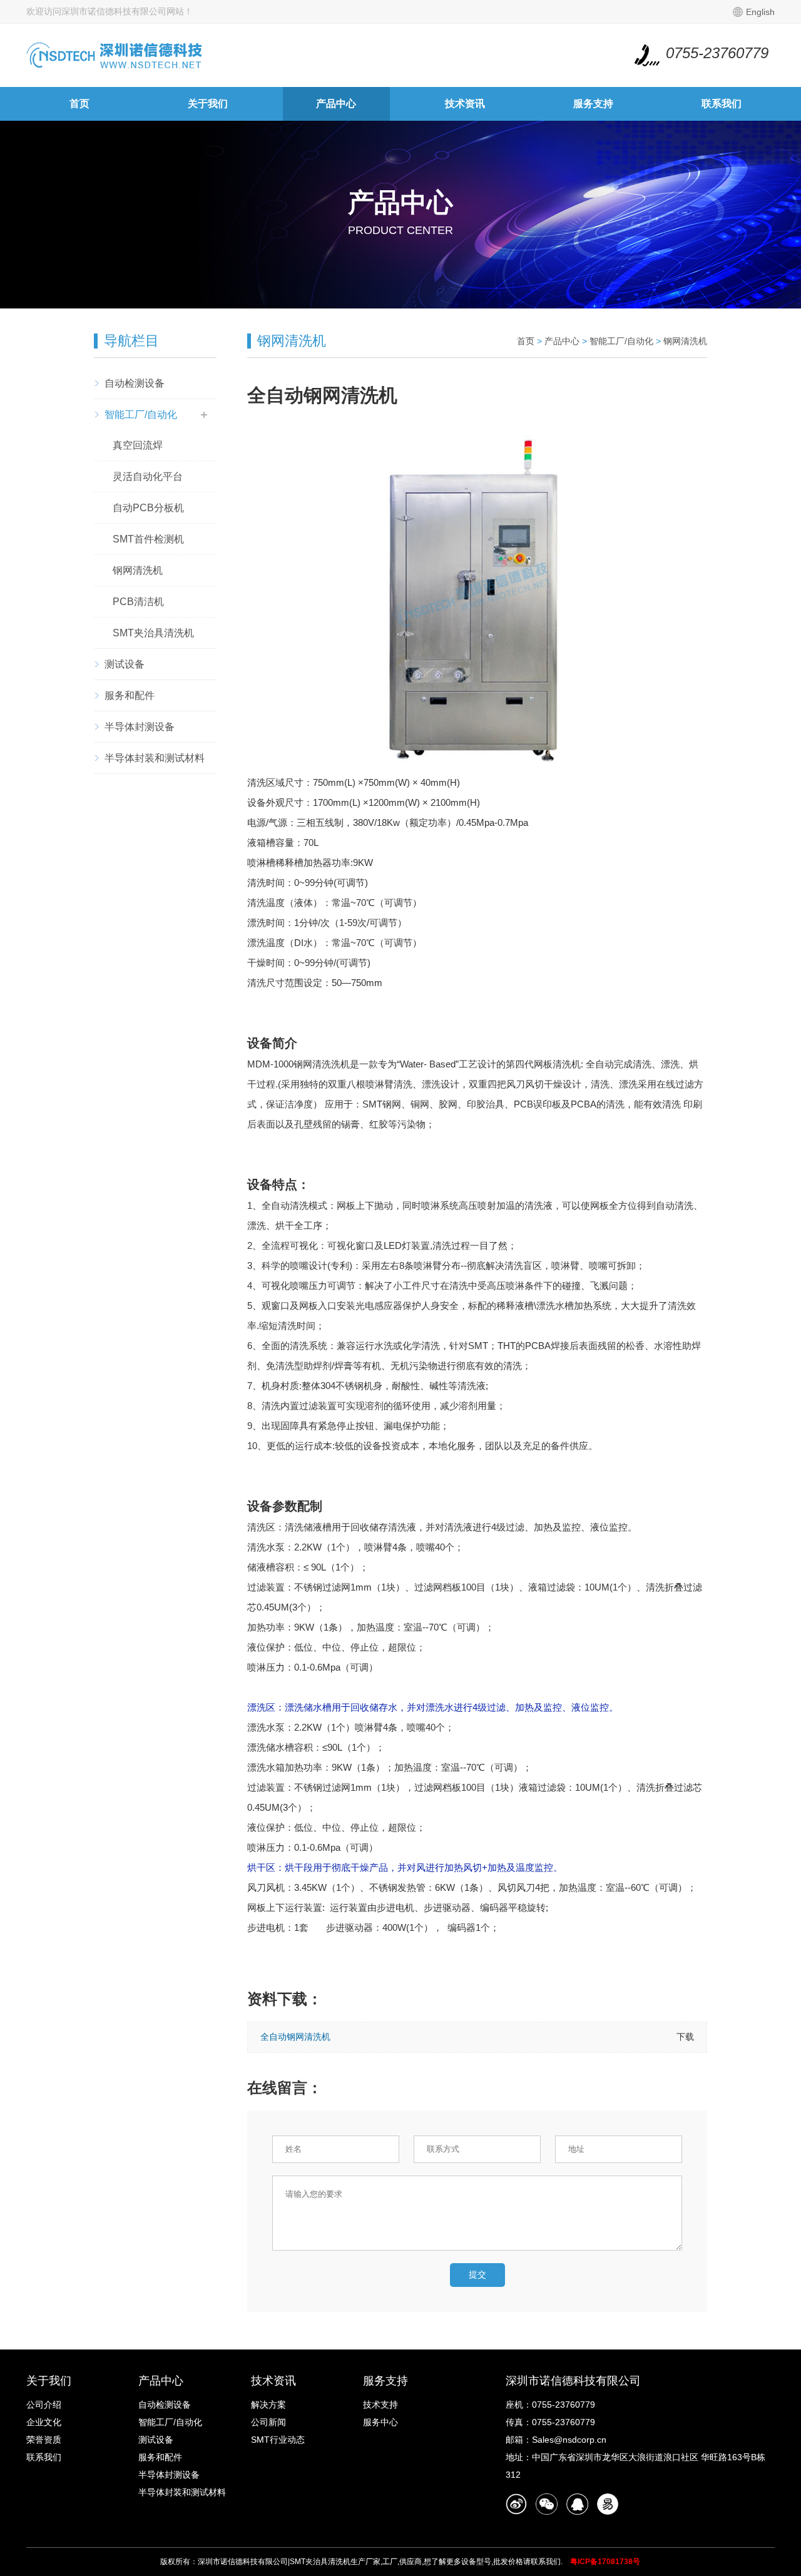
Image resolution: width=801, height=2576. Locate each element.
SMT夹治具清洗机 (153, 633)
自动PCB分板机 (148, 508)
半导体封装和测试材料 (155, 758)
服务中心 (380, 2422)
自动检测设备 (135, 383)
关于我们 (208, 104)
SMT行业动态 (278, 2440)
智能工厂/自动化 (141, 415)
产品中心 (336, 104)
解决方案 (268, 2405)
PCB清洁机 (138, 602)
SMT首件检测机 (148, 539)
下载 (685, 2037)
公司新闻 (268, 2422)
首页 (79, 104)
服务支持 (593, 104)
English (760, 12)
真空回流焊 (138, 445)
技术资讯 (465, 104)
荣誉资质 (44, 2440)
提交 (477, 2274)
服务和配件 (130, 695)
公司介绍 (44, 2405)
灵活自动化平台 (148, 476)
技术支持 (380, 2405)
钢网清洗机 (138, 570)
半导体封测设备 (140, 727)
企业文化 (44, 2422)
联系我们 (722, 104)
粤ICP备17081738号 (605, 2562)
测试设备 (125, 664)
